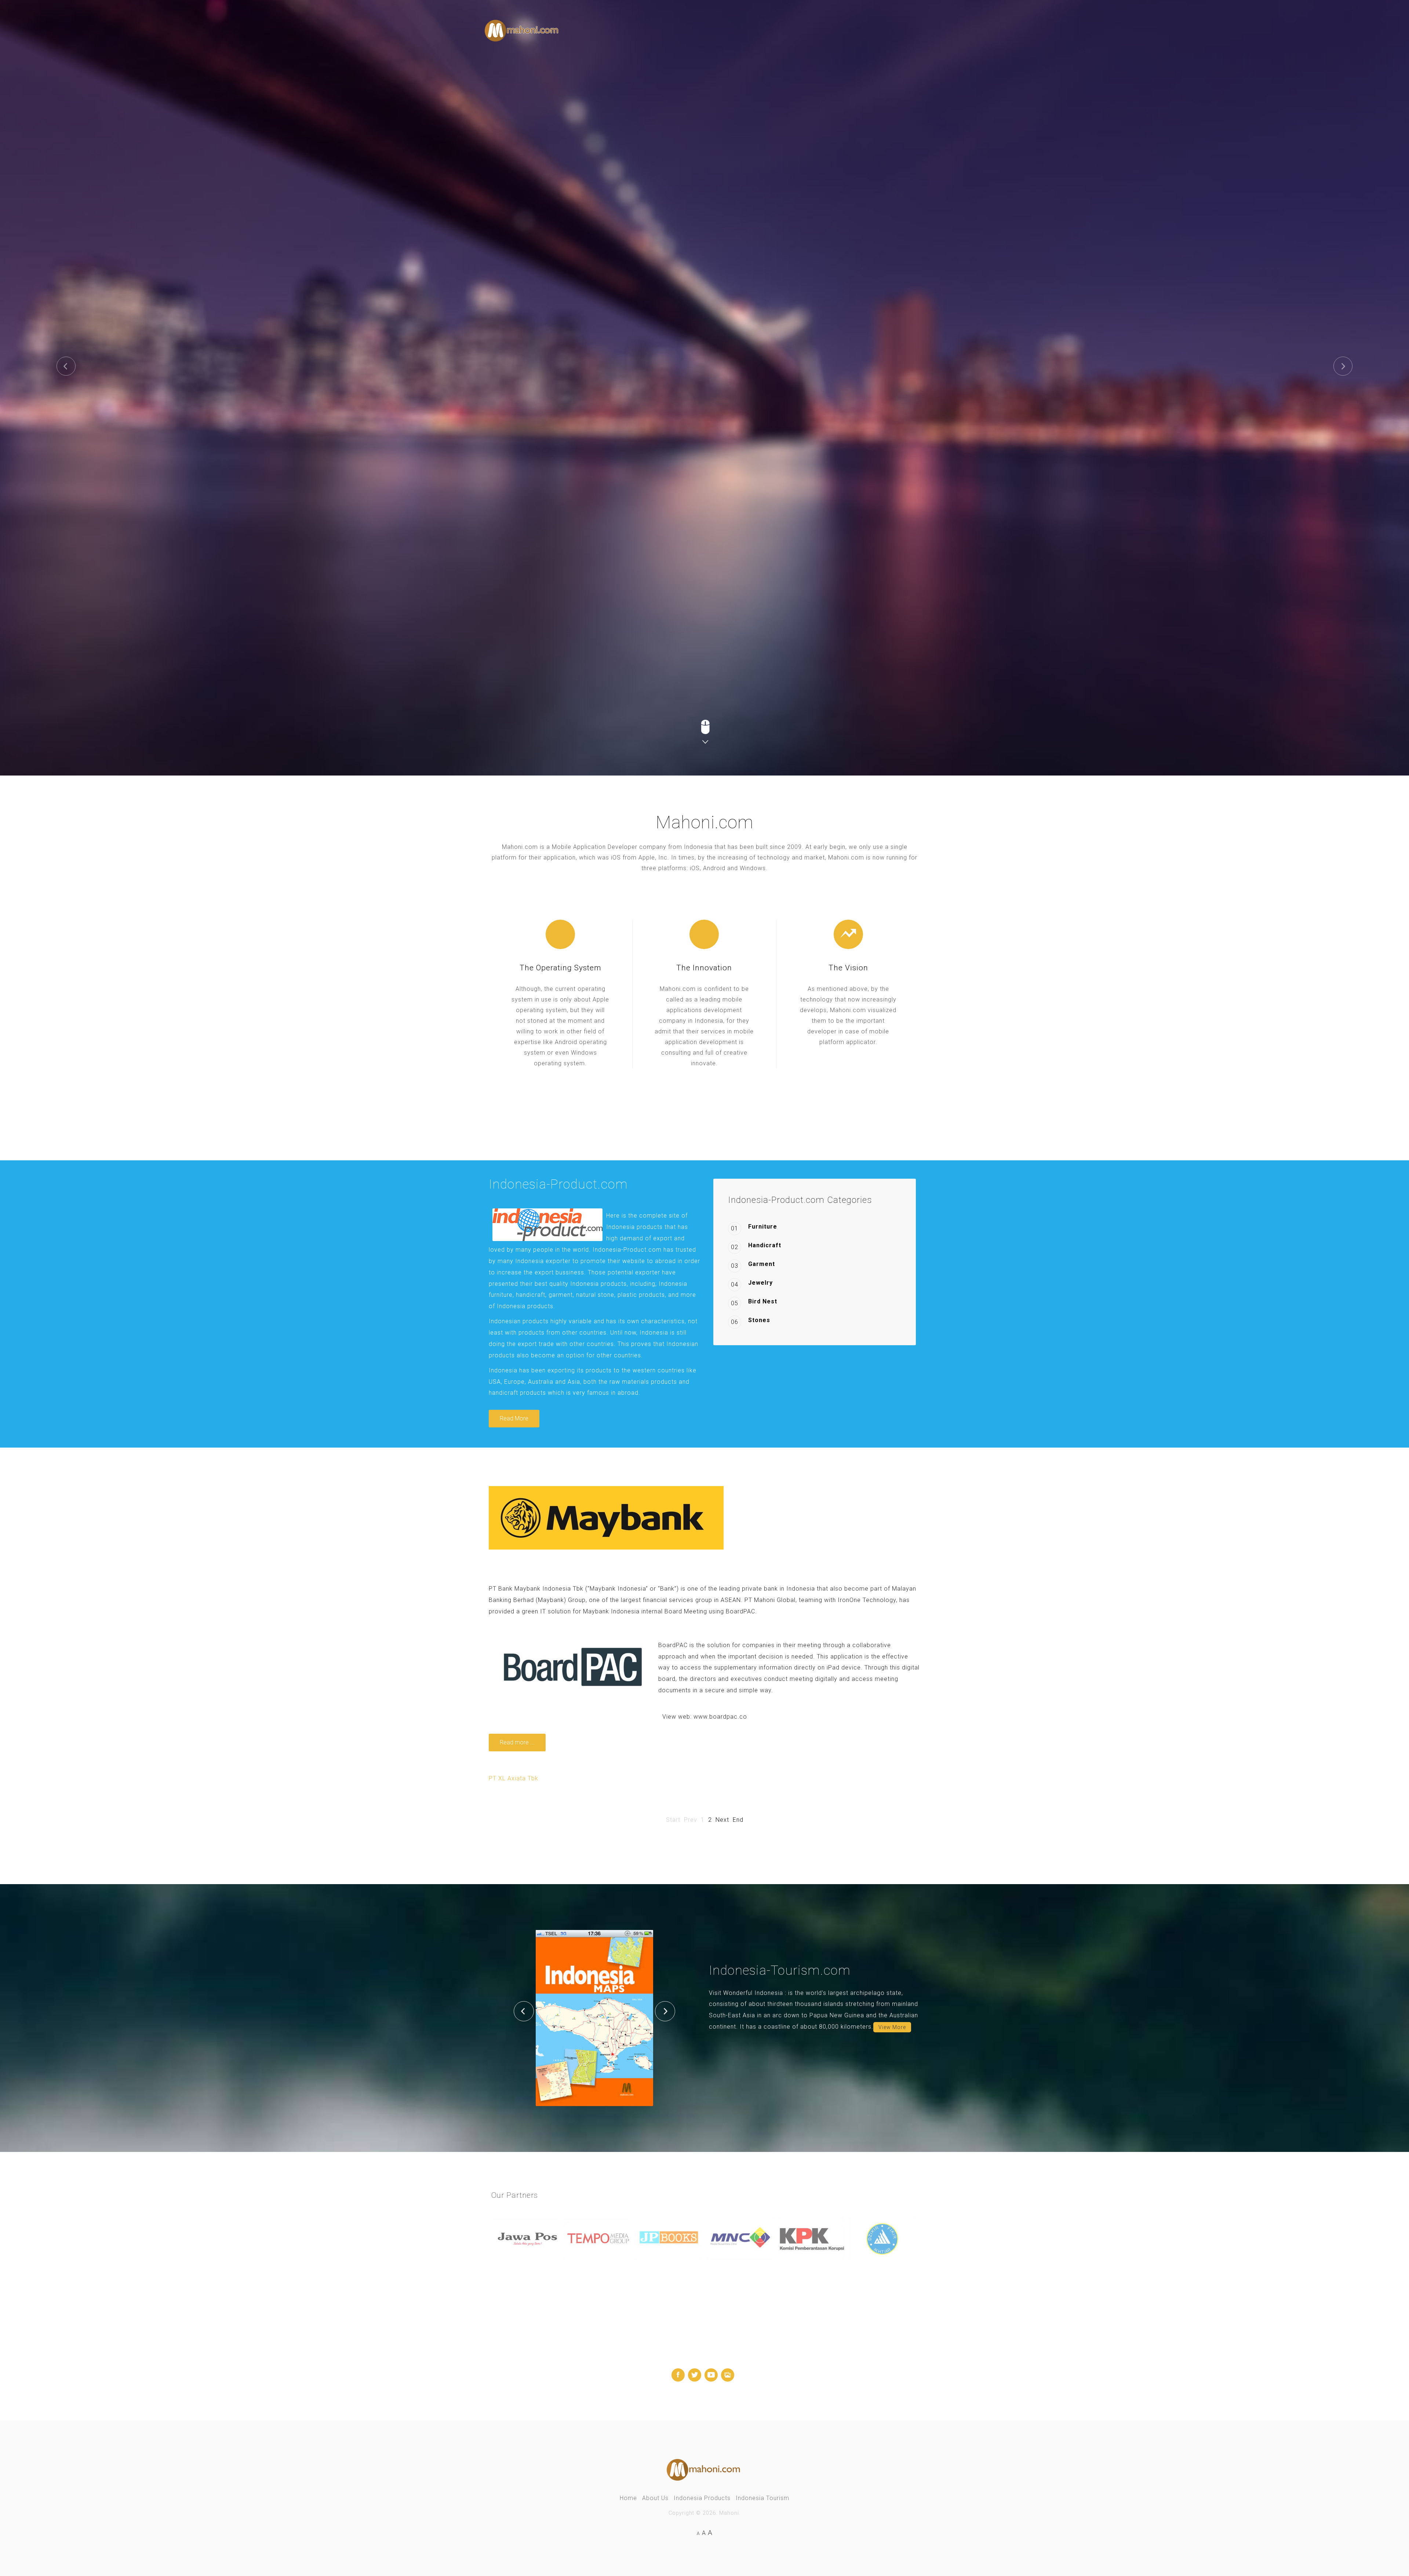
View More (892, 2027)
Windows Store (678, 243)
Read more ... (517, 1742)
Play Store (598, 243)
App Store (526, 243)
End (738, 1820)
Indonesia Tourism (762, 2498)
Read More (514, 1418)
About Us (655, 2498)
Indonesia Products (702, 2498)
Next (722, 1820)
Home (628, 2498)
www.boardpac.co (720, 1717)
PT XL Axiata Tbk (514, 1778)
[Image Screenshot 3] (594, 2017)
